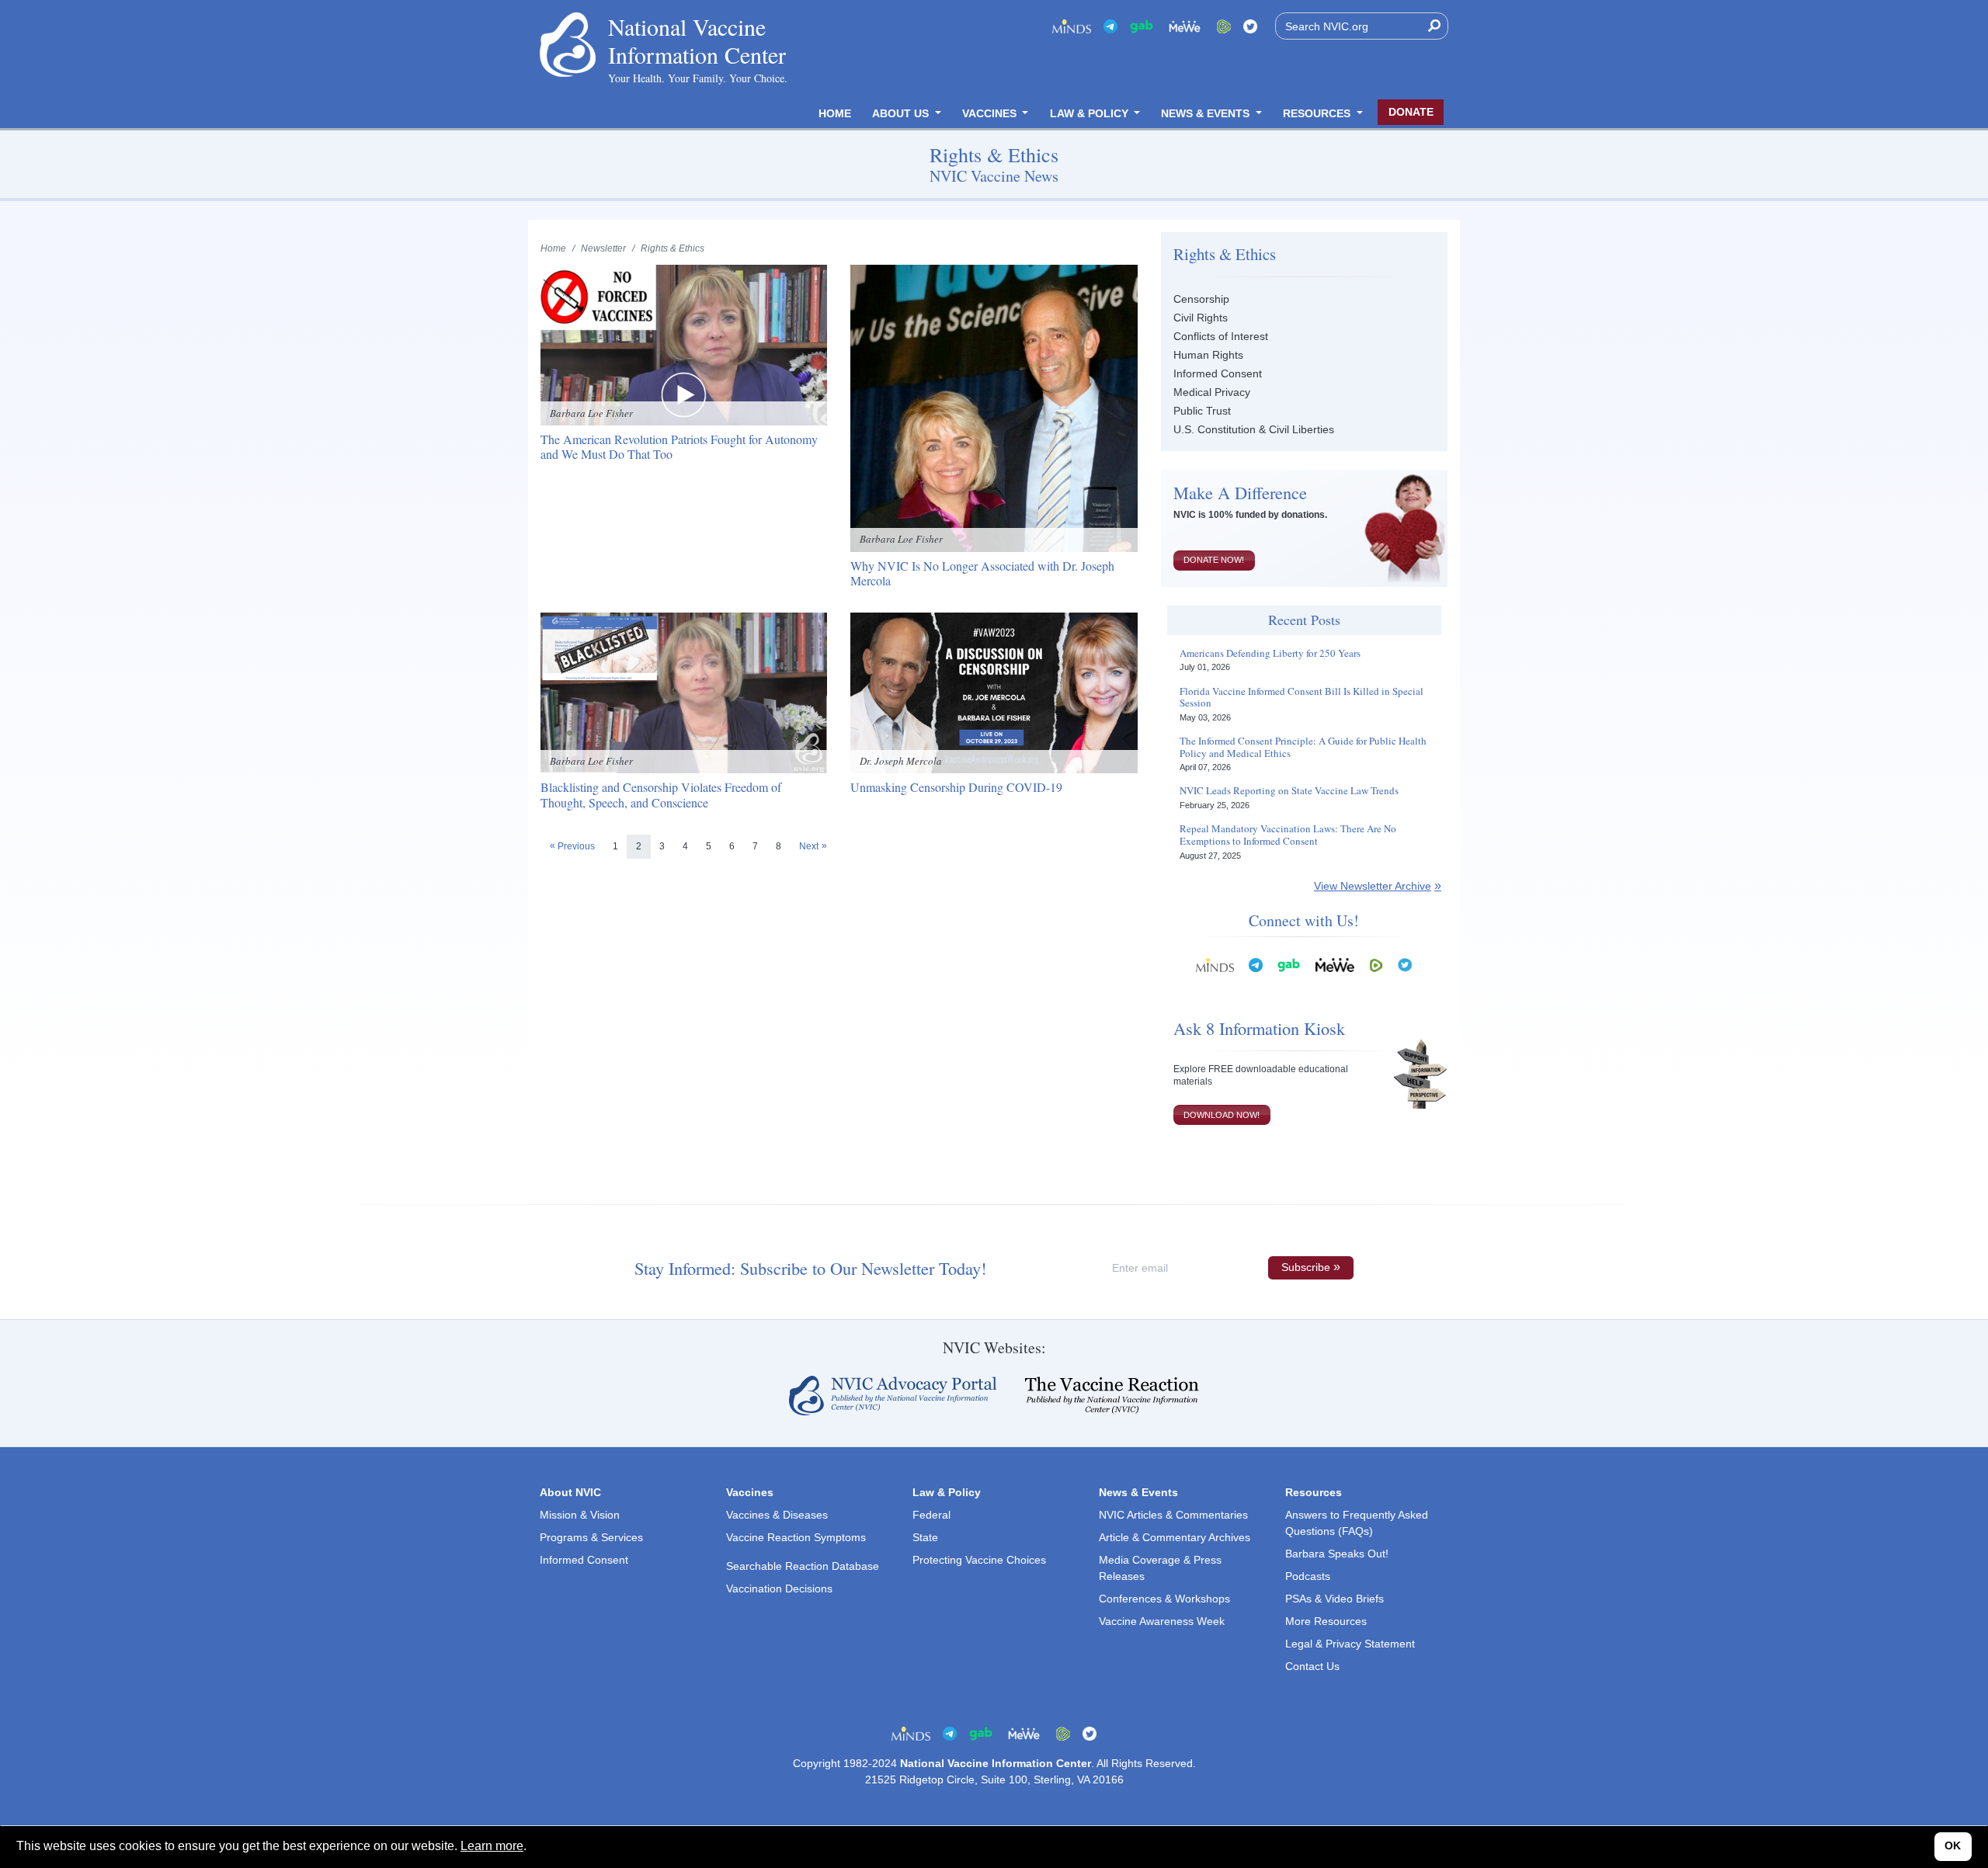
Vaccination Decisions (779, 1588)
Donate (1411, 112)
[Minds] (1072, 26)
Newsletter (603, 248)
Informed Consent (1218, 373)
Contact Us (1312, 1666)
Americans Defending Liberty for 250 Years (1270, 654)
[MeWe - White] (1185, 26)
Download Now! (1222, 1115)
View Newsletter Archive (1373, 886)
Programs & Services (591, 1537)
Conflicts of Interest (1221, 336)
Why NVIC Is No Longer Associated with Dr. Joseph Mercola (982, 573)
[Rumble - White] (1376, 965)
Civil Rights (1201, 318)
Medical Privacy (1212, 392)
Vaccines (991, 113)
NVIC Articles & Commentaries (1173, 1515)
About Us (902, 113)
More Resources (1326, 1621)
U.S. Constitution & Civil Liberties (1254, 429)
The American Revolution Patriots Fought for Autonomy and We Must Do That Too (679, 446)
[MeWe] (1335, 965)
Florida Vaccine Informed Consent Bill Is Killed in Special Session (1302, 698)
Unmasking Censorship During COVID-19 (956, 787)
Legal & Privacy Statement (1350, 1644)
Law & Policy (1091, 113)
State (925, 1537)
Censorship (1201, 299)
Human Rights (1208, 355)
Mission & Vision (580, 1515)
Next (809, 846)
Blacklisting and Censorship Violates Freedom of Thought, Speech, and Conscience (661, 794)
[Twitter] (1250, 26)
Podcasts (1308, 1576)
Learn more (492, 1846)
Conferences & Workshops (1164, 1599)
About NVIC (570, 1492)
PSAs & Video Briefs (1335, 1599)
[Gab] (1142, 26)
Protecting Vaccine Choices (979, 1560)
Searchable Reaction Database (803, 1566)
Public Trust (1202, 411)
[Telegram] (1110, 26)
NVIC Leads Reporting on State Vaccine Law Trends (1289, 791)
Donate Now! (1214, 560)
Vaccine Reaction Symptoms (796, 1537)
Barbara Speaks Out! (1337, 1554)
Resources (1318, 113)
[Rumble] (1224, 26)
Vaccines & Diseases (777, 1515)
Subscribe (1306, 1267)
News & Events (1207, 113)
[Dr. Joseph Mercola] (994, 692)
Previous (576, 846)
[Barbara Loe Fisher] (684, 344)
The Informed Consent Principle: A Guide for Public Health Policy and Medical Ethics (1303, 747)
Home (835, 113)
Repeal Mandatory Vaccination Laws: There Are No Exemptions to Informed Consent (1288, 835)
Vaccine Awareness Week (1162, 1621)
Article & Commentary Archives (1175, 1537)
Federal (931, 1515)
